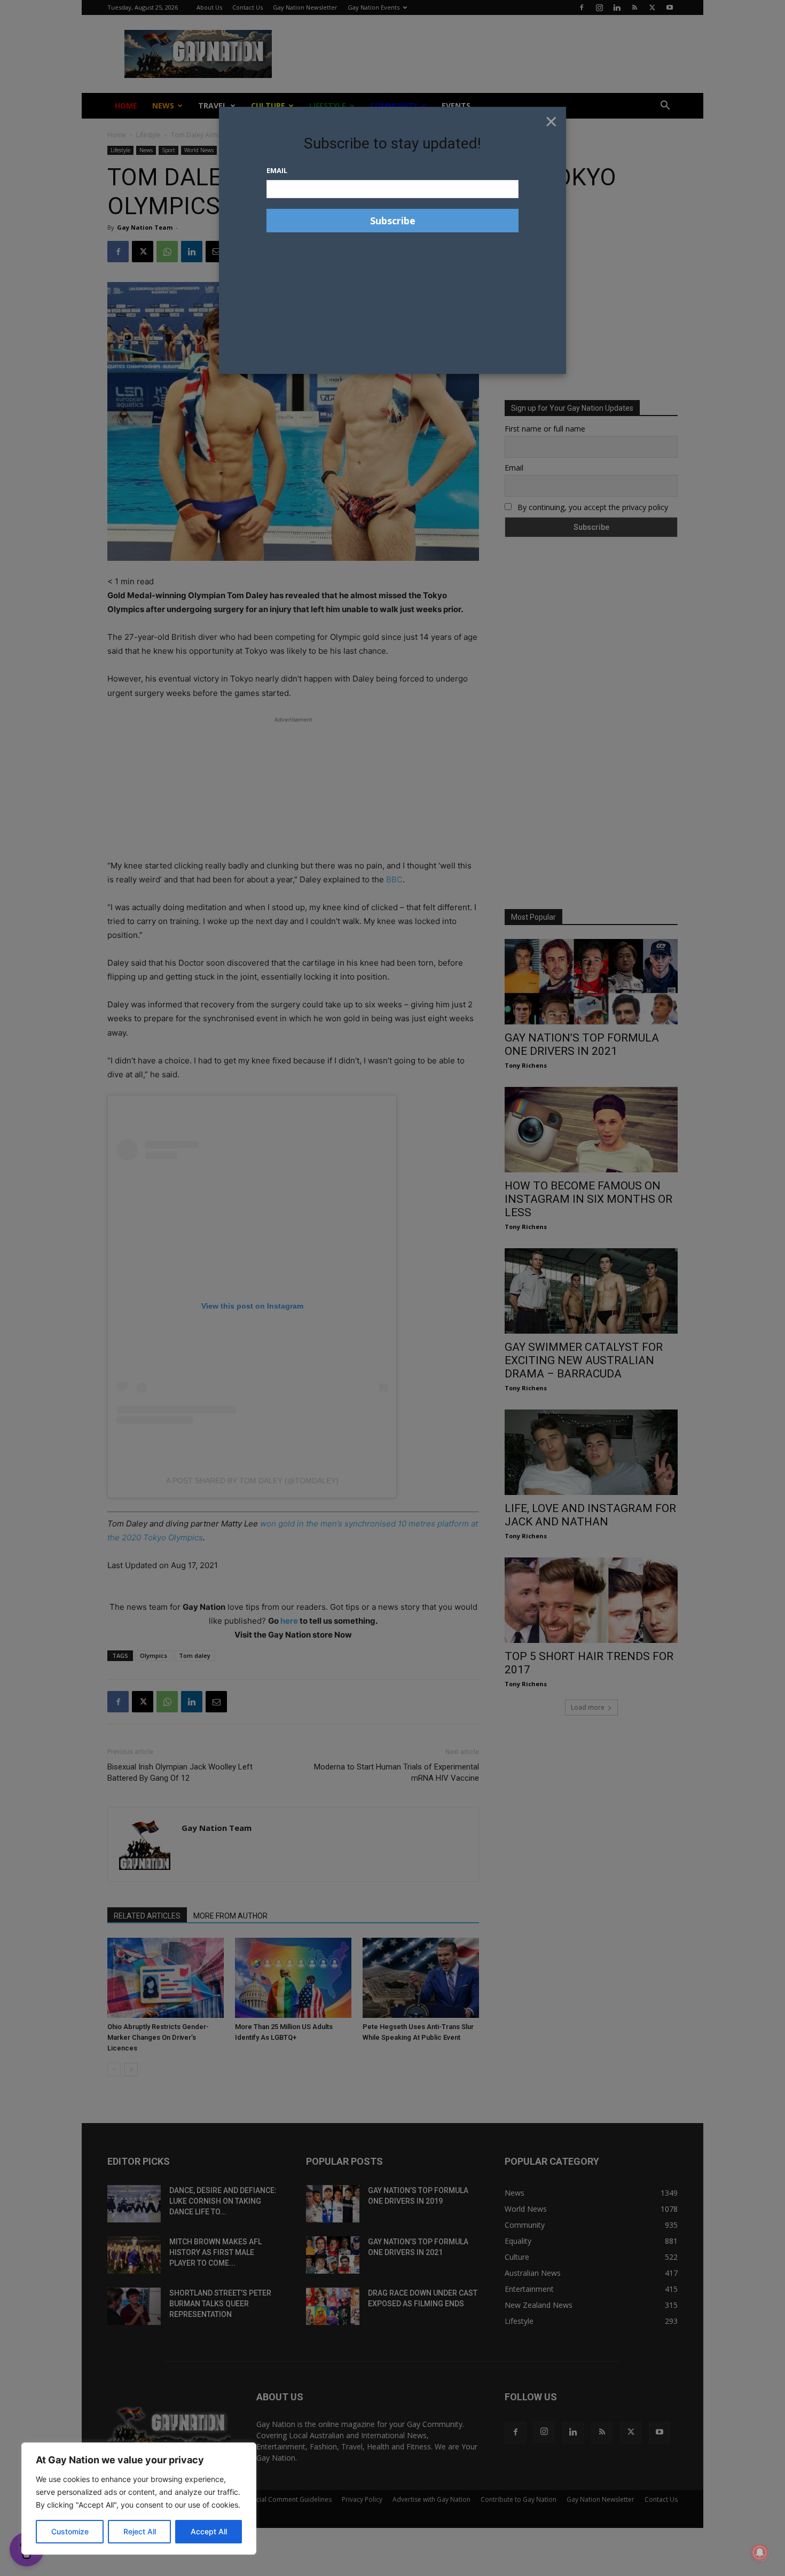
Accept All (209, 2531)
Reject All (140, 2531)
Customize (70, 2531)
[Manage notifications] (760, 2552)
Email (277, 170)
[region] (139, 2499)
